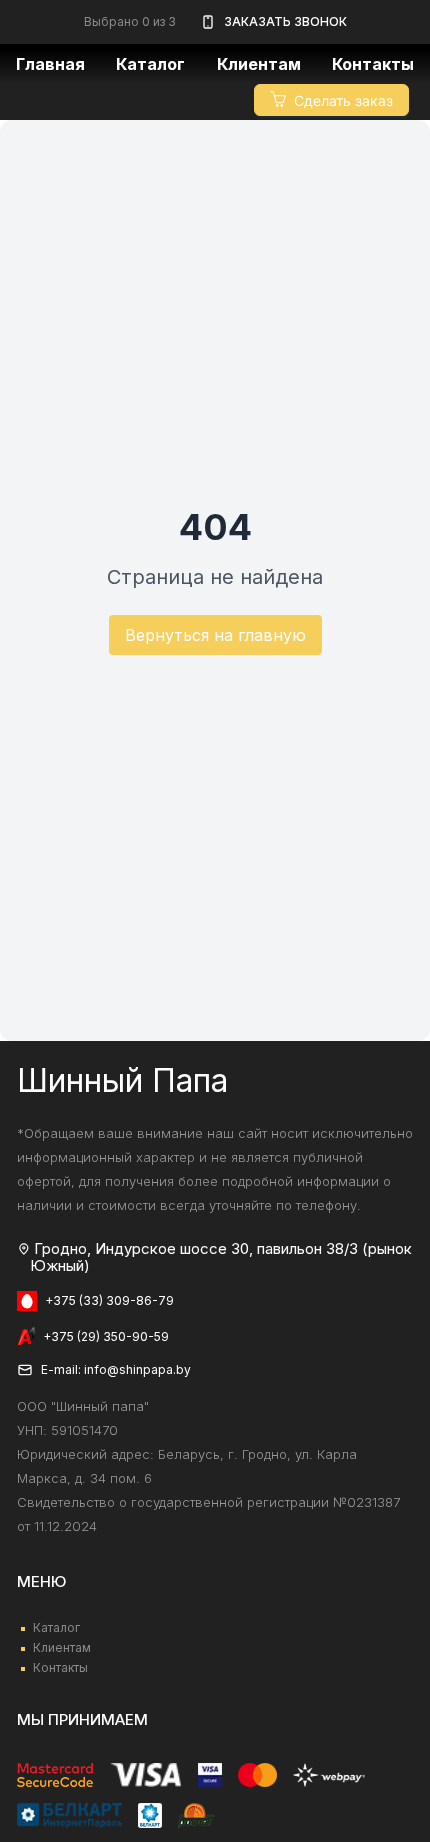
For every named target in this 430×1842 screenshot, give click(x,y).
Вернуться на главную (215, 635)
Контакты (373, 64)
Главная (50, 64)
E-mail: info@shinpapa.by (116, 1369)
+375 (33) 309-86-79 (109, 1300)
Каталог (150, 64)
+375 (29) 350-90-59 (106, 1336)
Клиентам (62, 1647)
